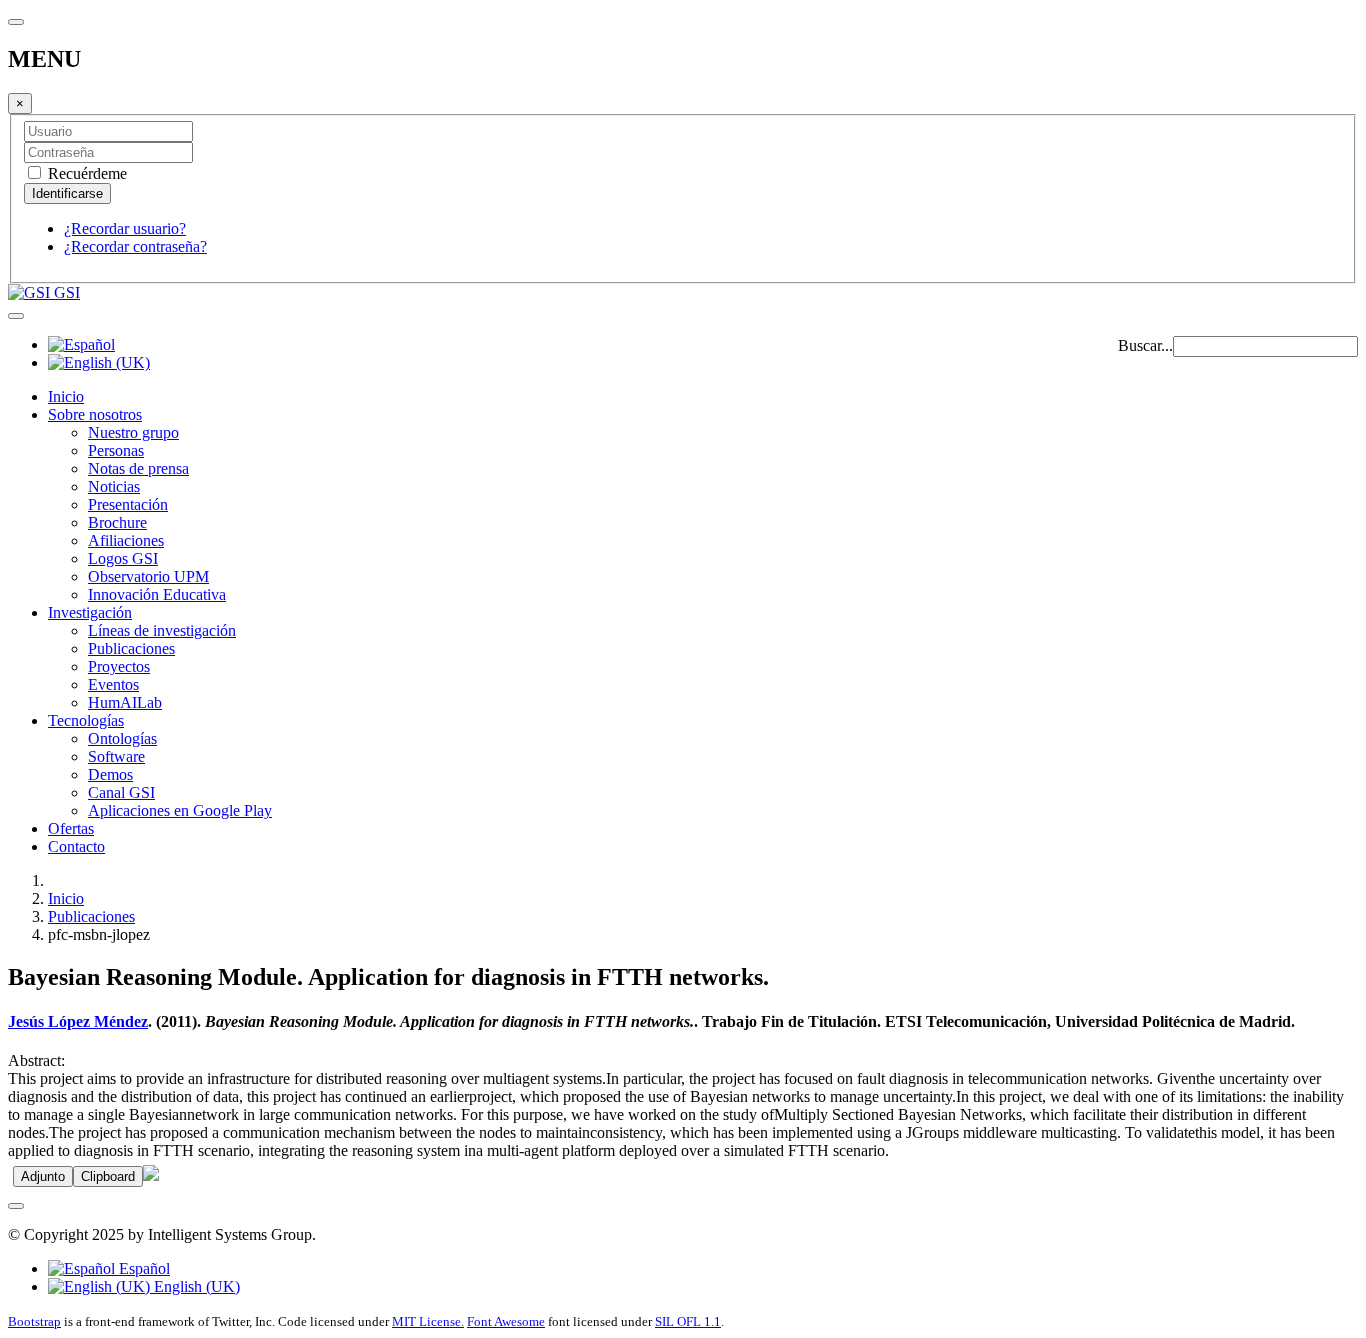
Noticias (114, 486)
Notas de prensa (138, 468)
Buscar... (1145, 345)
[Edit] (151, 1175)
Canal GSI (121, 792)
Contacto (76, 846)
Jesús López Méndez (78, 1021)
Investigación (90, 612)
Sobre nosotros (95, 414)
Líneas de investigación (162, 630)
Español (142, 1268)
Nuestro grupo (133, 432)
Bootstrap (34, 1321)
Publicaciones (131, 648)
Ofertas (71, 828)
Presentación (128, 504)
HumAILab (125, 702)
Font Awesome (506, 1321)
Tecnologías (86, 720)
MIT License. (428, 1321)
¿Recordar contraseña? (135, 246)
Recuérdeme (85, 173)
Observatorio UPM (148, 576)
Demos (110, 774)
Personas (116, 450)
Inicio (66, 396)
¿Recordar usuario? (125, 228)
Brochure (117, 522)
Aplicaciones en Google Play (180, 810)
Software (116, 756)
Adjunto (43, 1176)
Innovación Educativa (157, 594)
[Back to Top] (16, 1206)
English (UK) (195, 1286)
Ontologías (122, 738)
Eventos (113, 684)
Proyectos (119, 666)
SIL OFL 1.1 (688, 1321)
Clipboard (108, 1176)
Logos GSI (123, 558)
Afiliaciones (126, 540)
